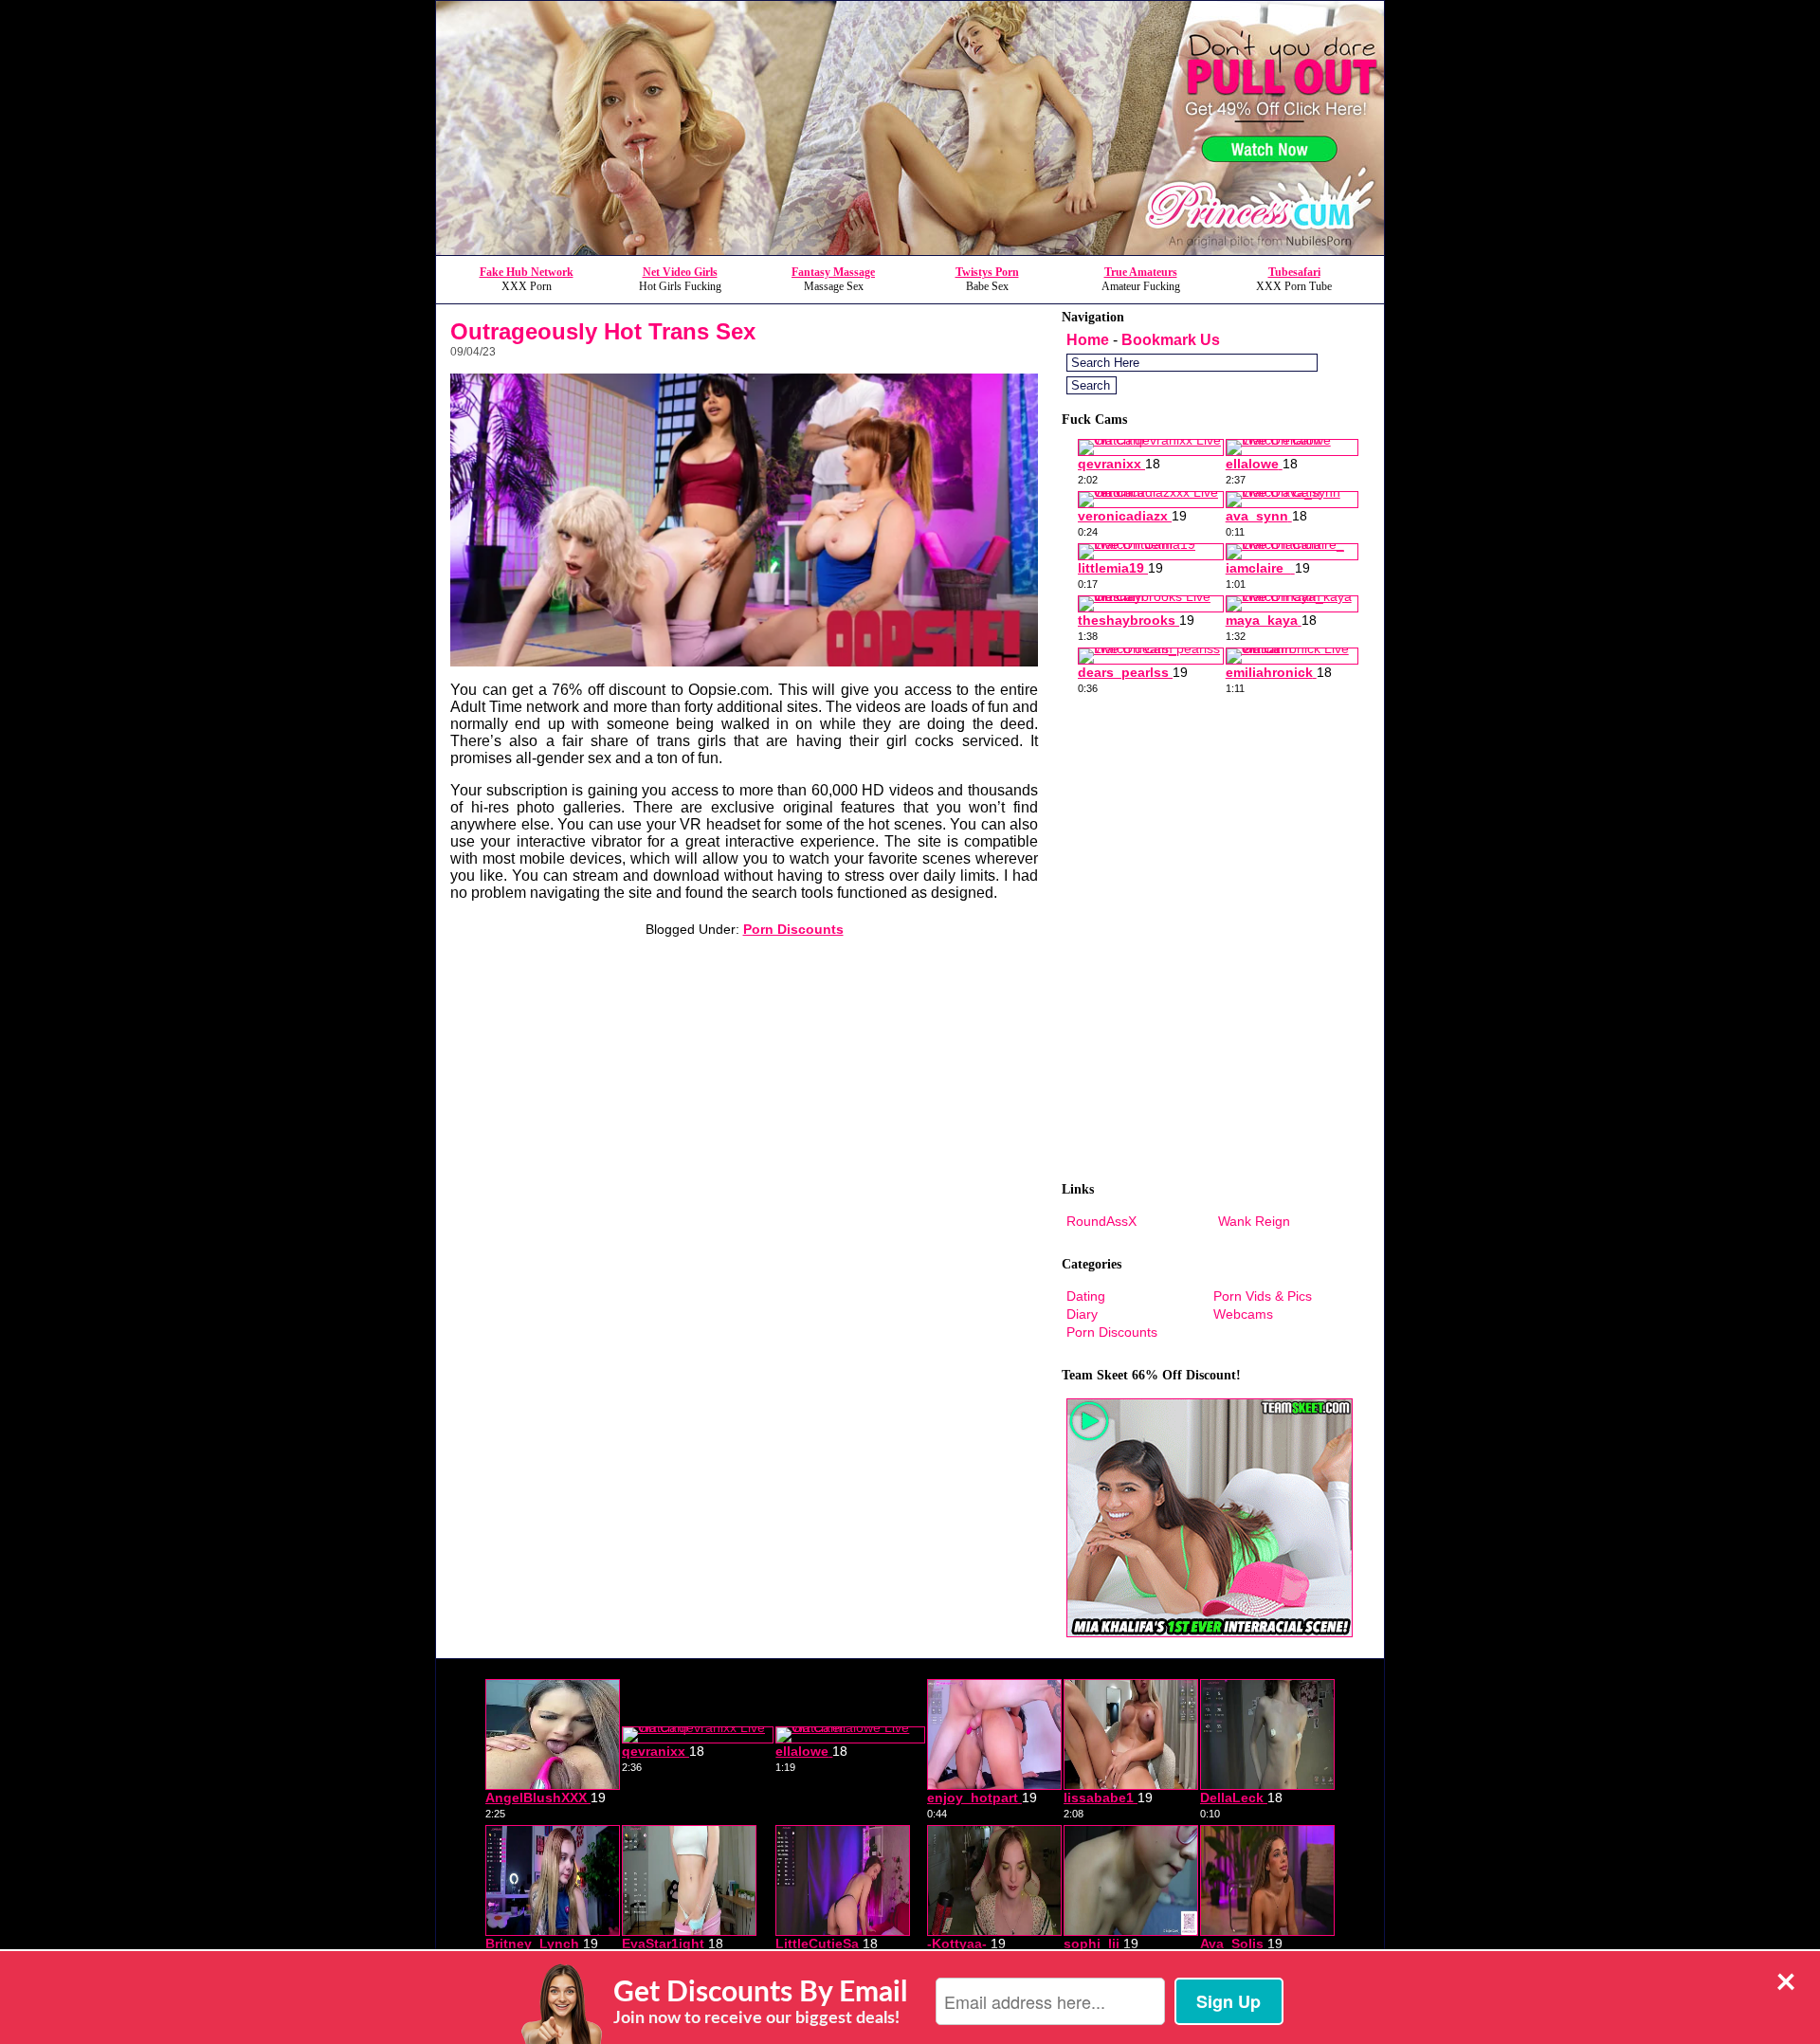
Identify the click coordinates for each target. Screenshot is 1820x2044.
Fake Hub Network (527, 272)
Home (1088, 340)
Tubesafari (1294, 272)
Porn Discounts (793, 929)
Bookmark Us (1171, 340)
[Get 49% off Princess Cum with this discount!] (910, 250)
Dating (1086, 1296)
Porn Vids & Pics (1263, 1296)
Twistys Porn (987, 272)
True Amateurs (1141, 272)
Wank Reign (1254, 1221)
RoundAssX (1101, 1221)
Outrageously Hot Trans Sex (603, 331)
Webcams (1243, 1314)
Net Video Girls (680, 272)
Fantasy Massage (833, 272)
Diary (1082, 1314)
